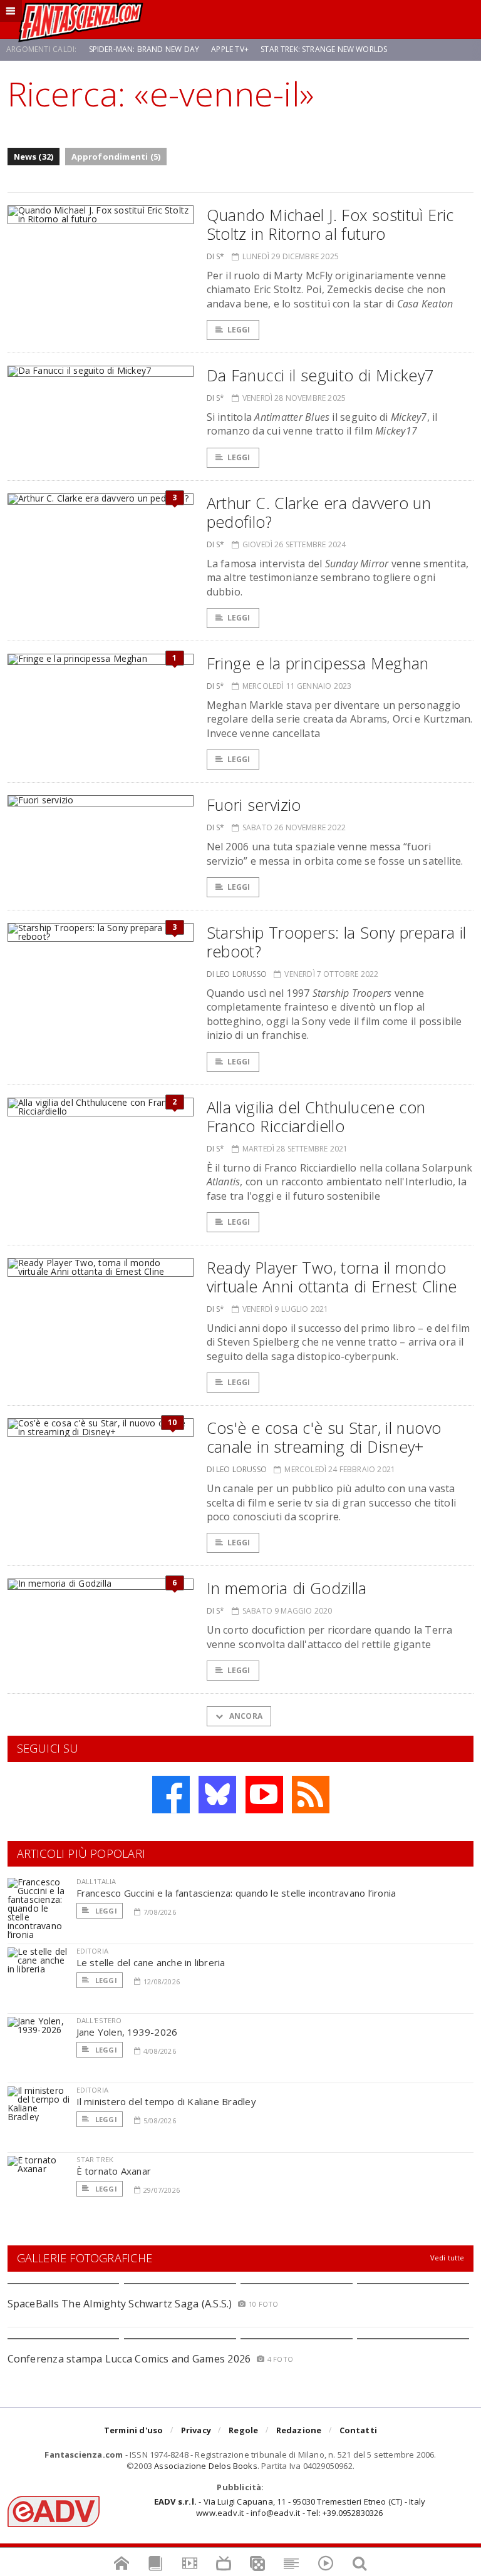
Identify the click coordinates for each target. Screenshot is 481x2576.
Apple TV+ (230, 49)
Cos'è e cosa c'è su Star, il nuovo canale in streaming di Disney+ (324, 1437)
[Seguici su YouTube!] (264, 1795)
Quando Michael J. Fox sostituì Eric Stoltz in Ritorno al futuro (330, 224)
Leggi (239, 330)
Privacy (196, 2430)
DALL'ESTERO (99, 2020)
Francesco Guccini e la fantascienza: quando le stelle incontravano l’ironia (236, 1893)
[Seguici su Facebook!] (171, 1795)
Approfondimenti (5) (116, 157)
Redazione (299, 2430)
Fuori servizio (254, 805)
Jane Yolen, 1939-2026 (127, 2032)
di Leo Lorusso (237, 974)
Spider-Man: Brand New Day (144, 49)
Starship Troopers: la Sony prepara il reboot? (337, 942)
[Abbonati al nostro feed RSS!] (311, 1795)
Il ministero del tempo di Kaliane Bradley (166, 2101)
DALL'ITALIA (96, 1881)
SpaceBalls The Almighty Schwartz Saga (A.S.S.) (120, 2304)
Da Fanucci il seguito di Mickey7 (320, 375)
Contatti (359, 2430)
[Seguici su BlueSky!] (217, 1795)
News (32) (34, 157)
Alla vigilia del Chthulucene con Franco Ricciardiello (316, 1116)
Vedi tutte (447, 2258)
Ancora (245, 1716)
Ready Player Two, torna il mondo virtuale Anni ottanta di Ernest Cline (332, 1277)
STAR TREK (95, 2159)
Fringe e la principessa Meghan (318, 663)
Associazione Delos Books (206, 2466)
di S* (216, 256)
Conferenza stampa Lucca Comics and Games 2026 (129, 2359)
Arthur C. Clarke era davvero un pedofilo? (319, 512)
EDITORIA (92, 1951)
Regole (243, 2430)
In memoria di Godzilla (287, 1588)
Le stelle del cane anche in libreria (151, 1962)
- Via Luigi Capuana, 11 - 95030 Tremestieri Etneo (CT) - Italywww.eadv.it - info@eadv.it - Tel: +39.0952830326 (290, 2507)
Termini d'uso (134, 2430)
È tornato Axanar (114, 2171)
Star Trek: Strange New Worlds (324, 49)
